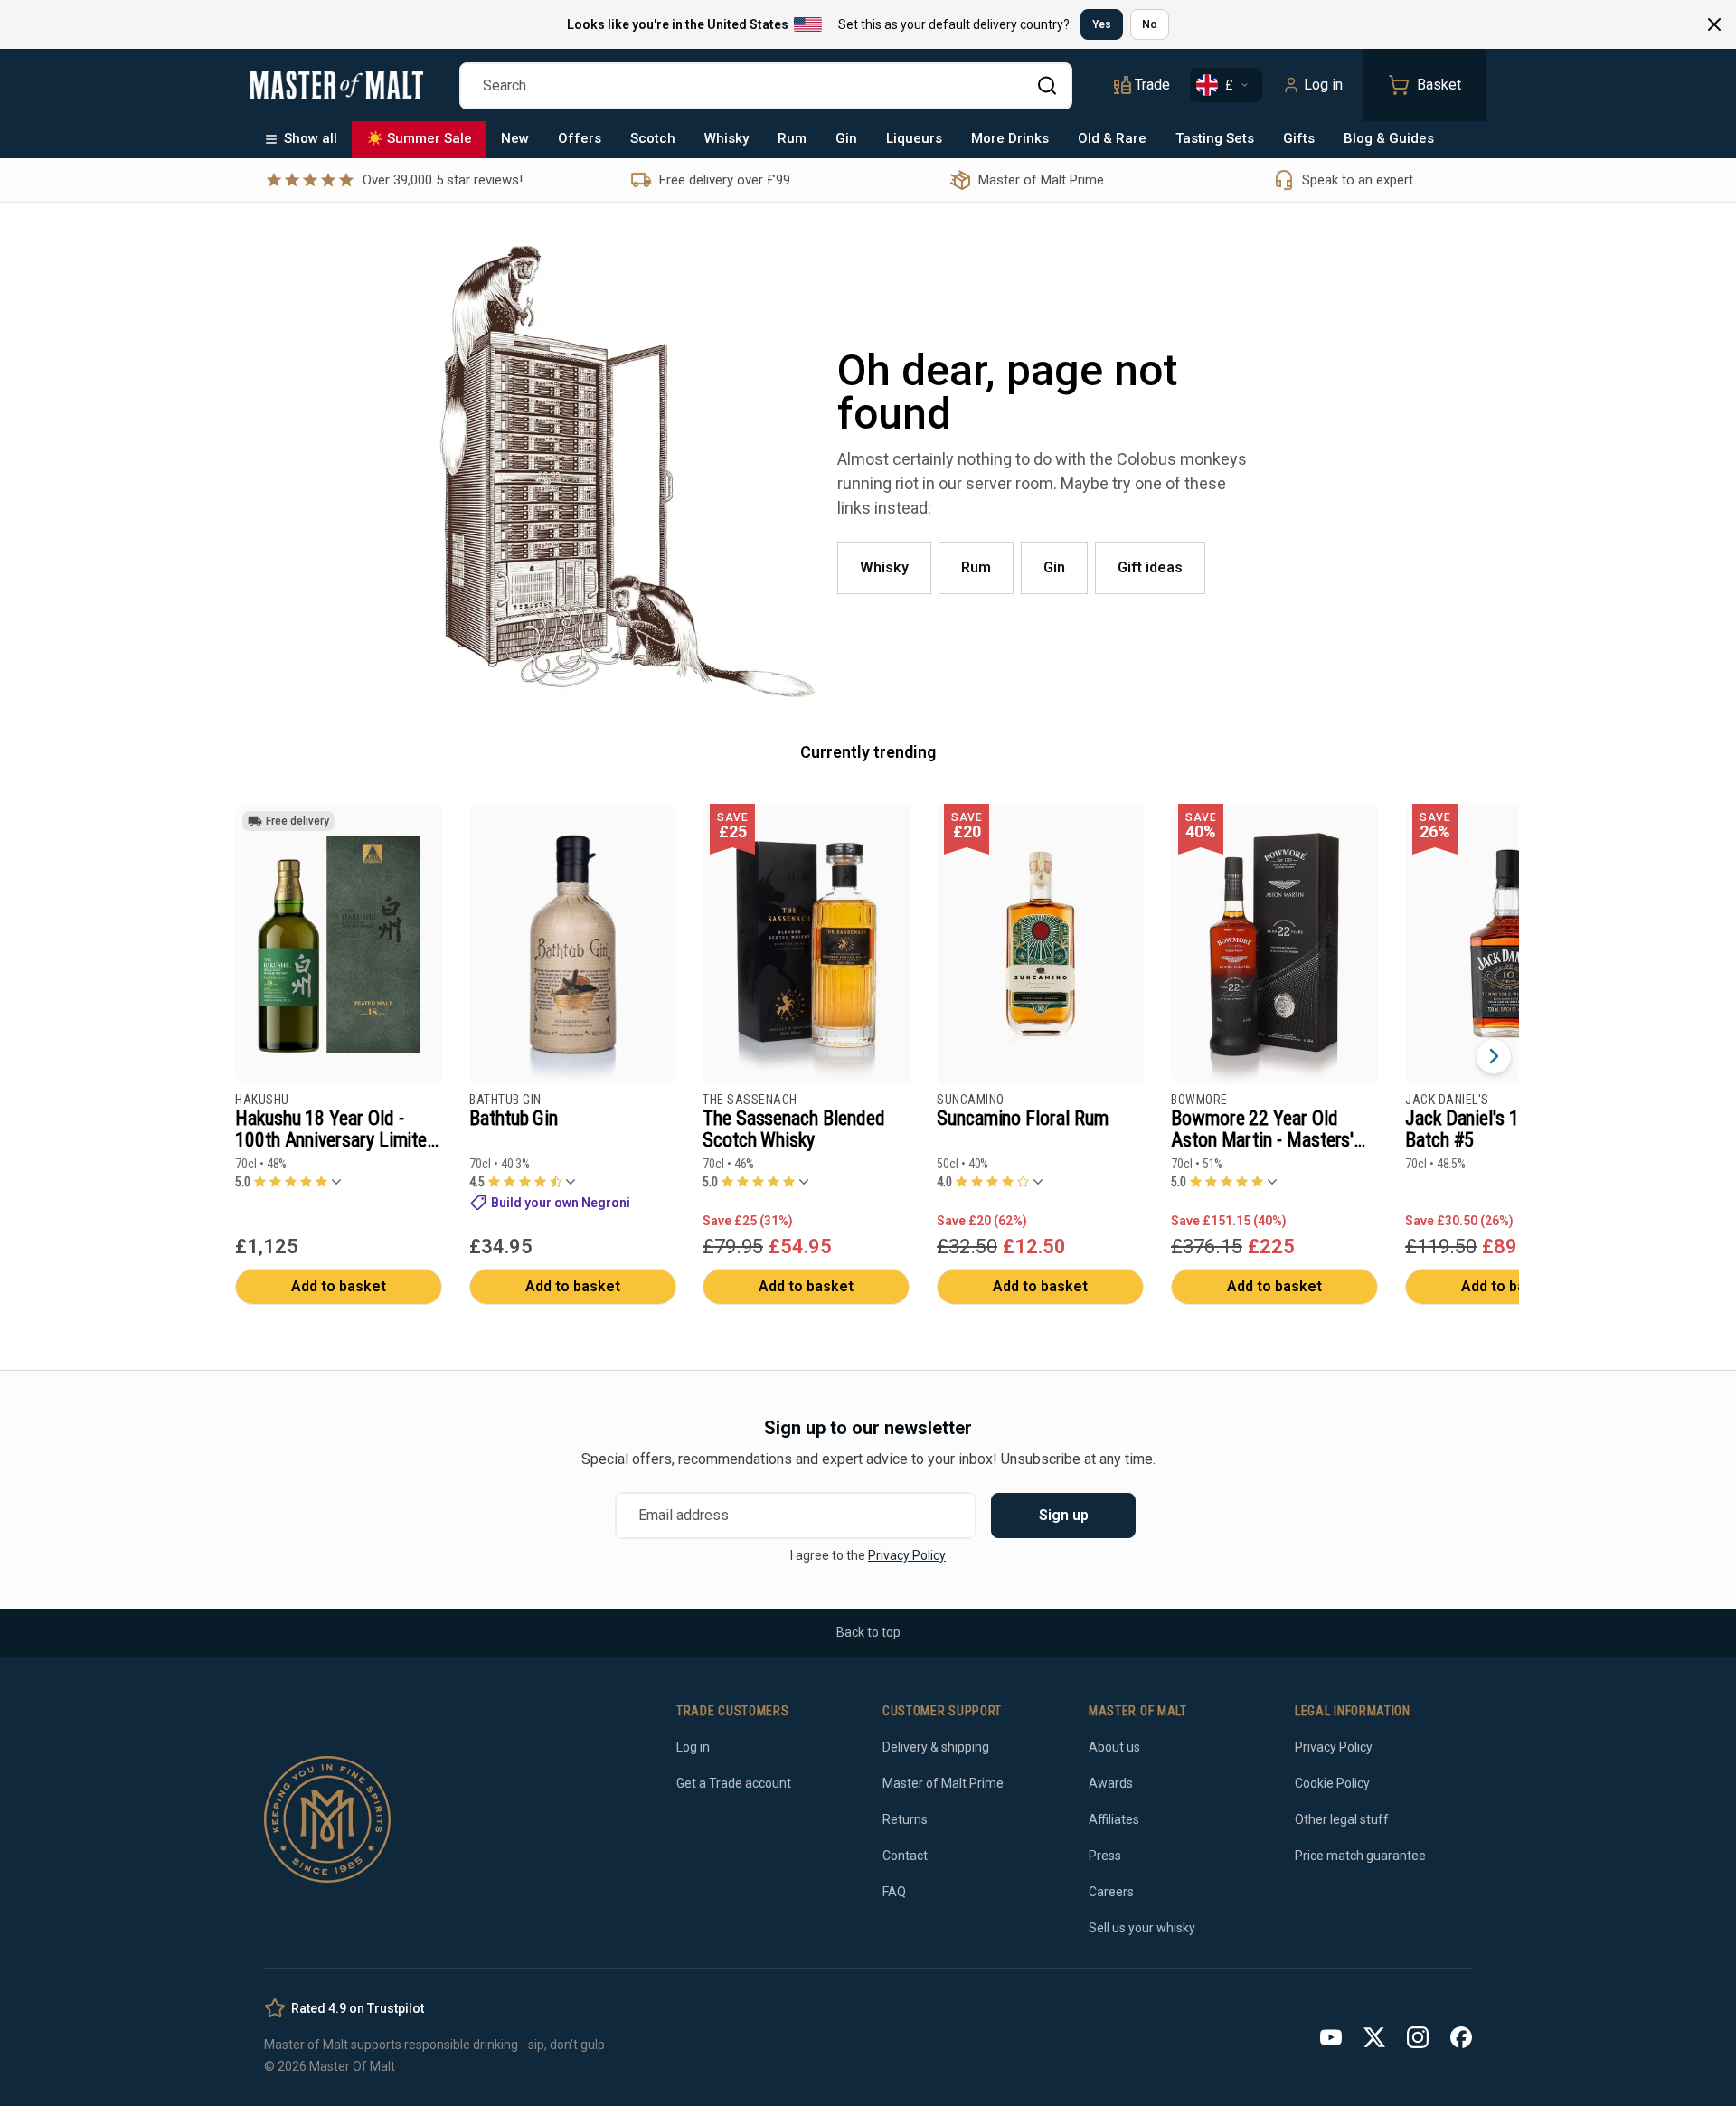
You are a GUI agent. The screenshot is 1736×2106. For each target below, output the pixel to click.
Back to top (868, 1632)
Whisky (726, 138)
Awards (1111, 1783)
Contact (905, 1856)
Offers (580, 138)
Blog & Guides (1389, 138)
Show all (311, 138)
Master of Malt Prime (943, 1783)
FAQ (894, 1892)
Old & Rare (1112, 138)
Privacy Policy (907, 1555)
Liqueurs (914, 138)
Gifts (1299, 138)
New (515, 138)
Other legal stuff (1342, 1819)
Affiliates (1114, 1819)
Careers (1111, 1892)
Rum (792, 138)
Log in (1323, 85)
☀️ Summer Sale (419, 138)
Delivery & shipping (936, 1747)
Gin (846, 138)
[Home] (336, 85)
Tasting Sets (1215, 138)
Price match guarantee (1360, 1856)
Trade (1152, 85)
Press (1105, 1856)
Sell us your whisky (1142, 1928)
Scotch (653, 138)
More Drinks (1010, 138)
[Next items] (1494, 1056)
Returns (905, 1819)
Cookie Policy (1332, 1783)
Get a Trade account (734, 1783)
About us (1114, 1747)
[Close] (1714, 24)
